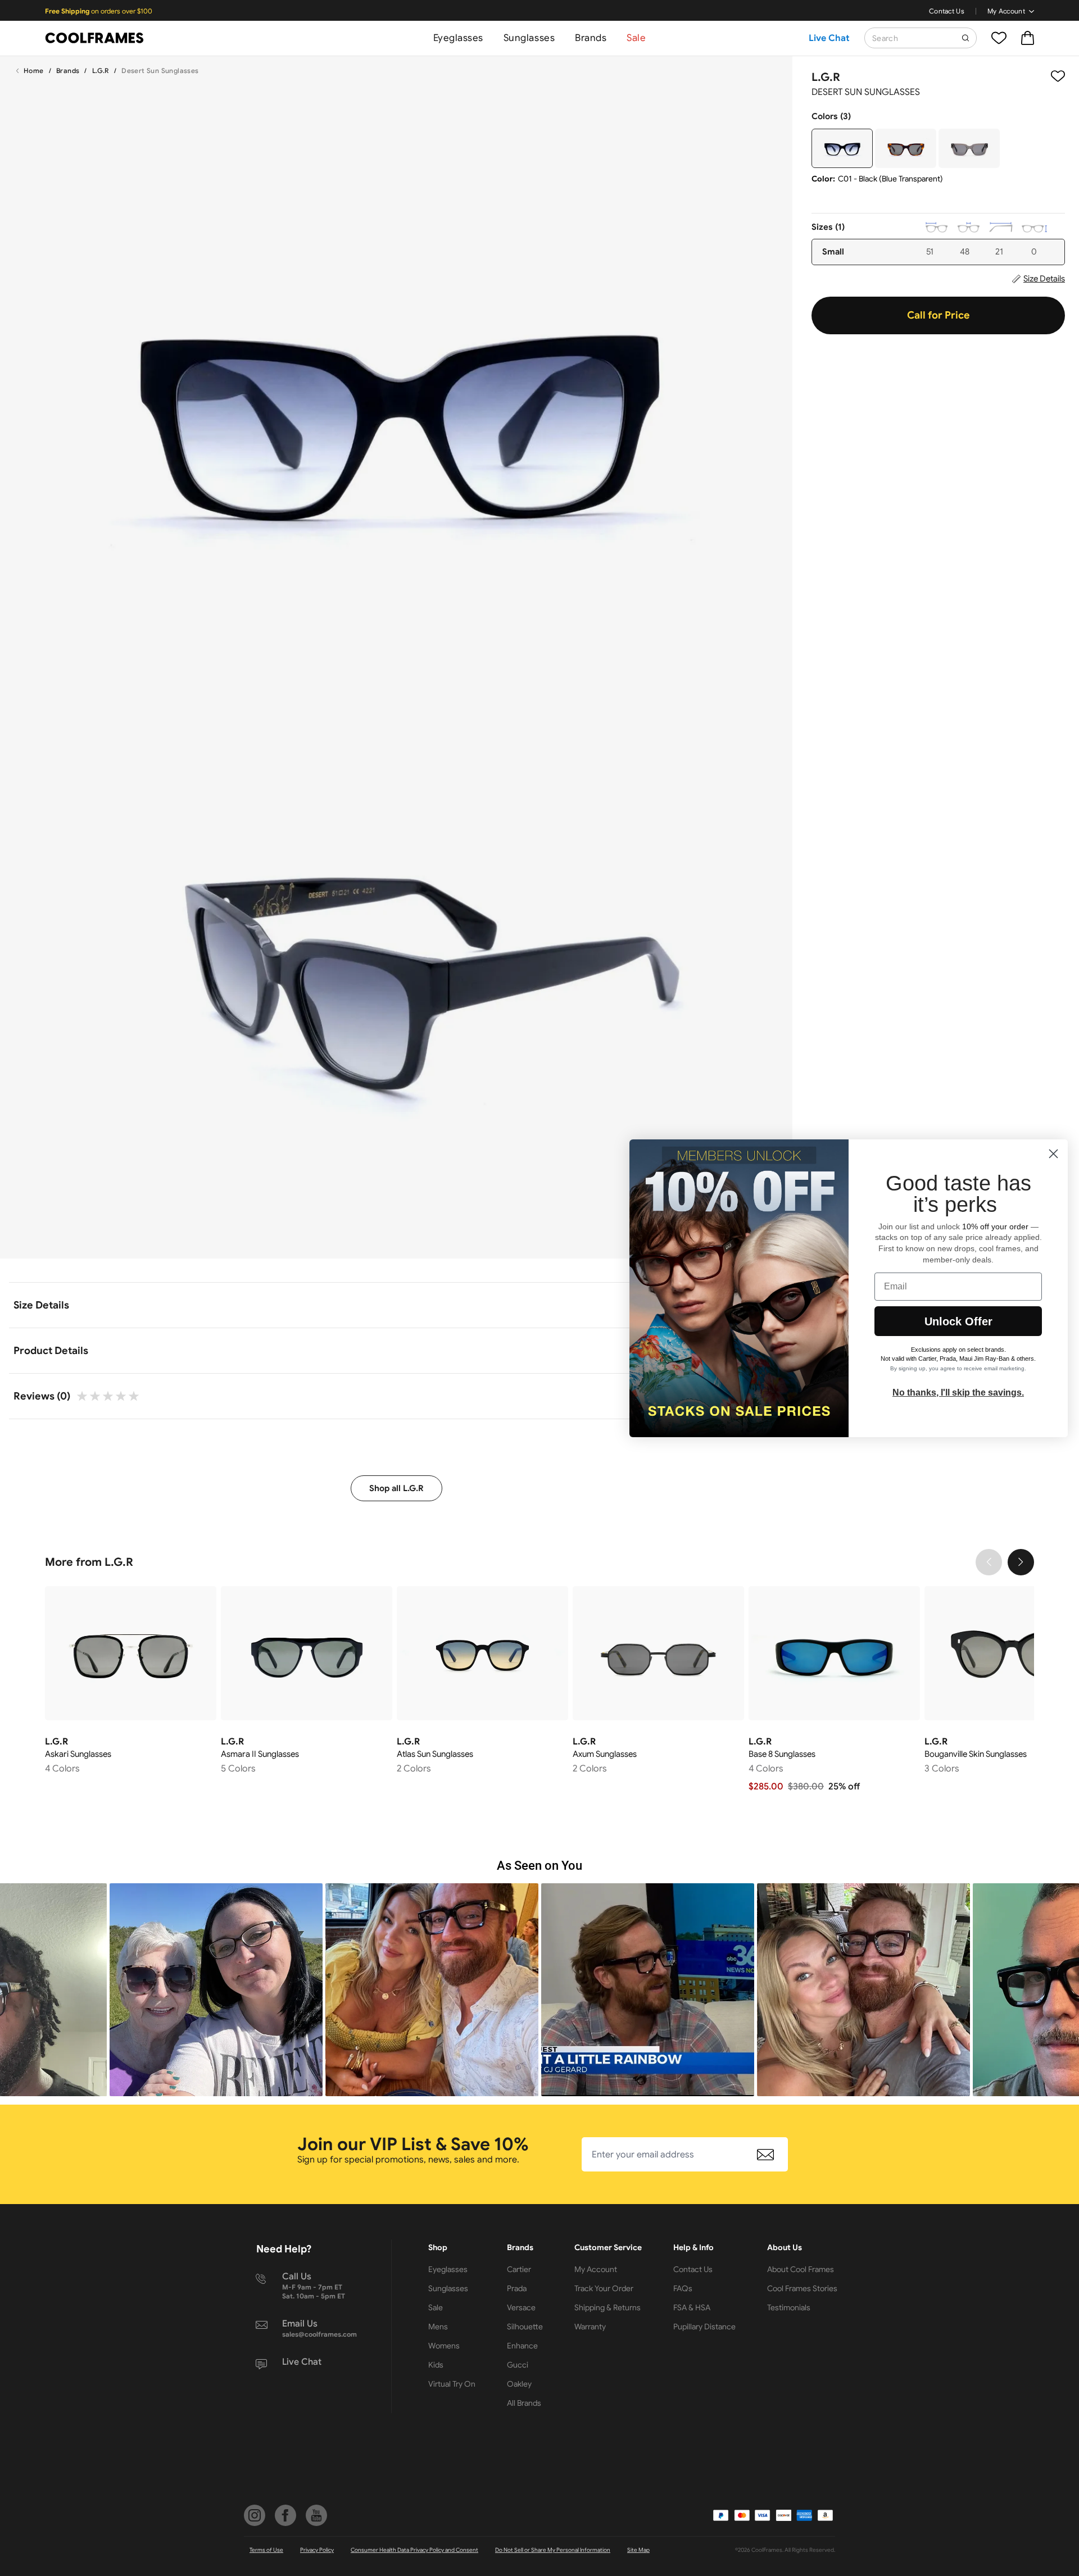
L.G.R (101, 71)
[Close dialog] (1053, 1154)
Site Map (638, 2550)
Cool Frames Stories (802, 2288)
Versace (521, 2307)
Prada (517, 2288)
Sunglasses (529, 38)
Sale (636, 38)
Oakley (519, 2384)
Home (34, 71)
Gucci (518, 2365)
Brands (591, 38)
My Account (1006, 11)
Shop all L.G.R (396, 1488)
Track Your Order (604, 2288)
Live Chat (829, 38)
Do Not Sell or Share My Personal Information (553, 2550)
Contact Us (947, 11)
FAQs (683, 2288)
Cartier (519, 2269)
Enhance (522, 2346)
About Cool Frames (801, 2269)
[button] (216, 1990)
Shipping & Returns (607, 2307)
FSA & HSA (692, 2307)
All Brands (524, 2403)
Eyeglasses (458, 38)
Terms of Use (266, 2550)
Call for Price (939, 315)
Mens (438, 2327)
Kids (436, 2365)
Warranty (590, 2327)
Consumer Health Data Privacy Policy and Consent (414, 2550)
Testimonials (789, 2307)
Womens (444, 2346)
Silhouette (525, 2327)
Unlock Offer (958, 1321)
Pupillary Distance (704, 2327)
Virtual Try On (452, 2384)
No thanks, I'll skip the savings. (958, 1393)
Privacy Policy (317, 2550)
